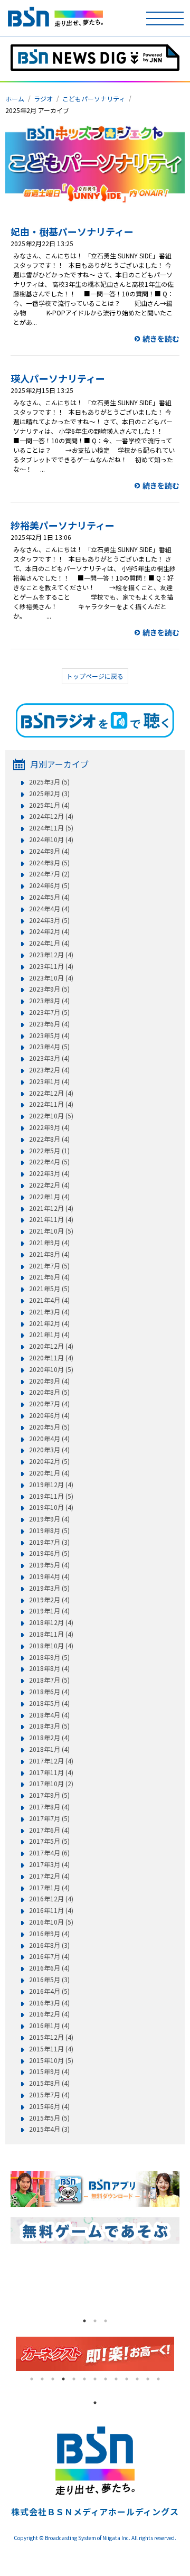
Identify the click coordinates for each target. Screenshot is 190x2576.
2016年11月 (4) (51, 1910)
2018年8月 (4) (49, 1668)
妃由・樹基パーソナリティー (72, 231)
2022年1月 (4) (49, 1197)
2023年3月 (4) (49, 1058)
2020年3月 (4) (49, 1450)
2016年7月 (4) (49, 1956)
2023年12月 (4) (51, 955)
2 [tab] (95, 2321)
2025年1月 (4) (49, 805)
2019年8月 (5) (49, 1530)
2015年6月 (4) (49, 2106)
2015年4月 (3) (49, 2129)
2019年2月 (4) (49, 1600)
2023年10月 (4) (51, 978)
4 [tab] (63, 2379)
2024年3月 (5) (49, 920)
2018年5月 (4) (49, 1703)
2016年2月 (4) (49, 2014)
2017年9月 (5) (49, 1795)
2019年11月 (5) (51, 1496)
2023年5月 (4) (49, 1035)
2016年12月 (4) (51, 1899)
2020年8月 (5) (49, 1392)
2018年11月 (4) (51, 1634)
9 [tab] (116, 2379)
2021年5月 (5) (49, 1289)
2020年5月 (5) (49, 1427)
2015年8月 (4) (49, 2083)
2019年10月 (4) (51, 1507)
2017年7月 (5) (49, 1818)
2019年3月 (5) (49, 1588)
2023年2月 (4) (49, 1070)
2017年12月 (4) (51, 1761)
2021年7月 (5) (49, 1266)
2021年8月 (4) (49, 1254)
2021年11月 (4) (51, 1219)
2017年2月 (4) (49, 1876)
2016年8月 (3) (49, 1945)
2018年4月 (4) (49, 1715)
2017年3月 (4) (49, 1864)
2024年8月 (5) (49, 863)
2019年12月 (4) (51, 1485)
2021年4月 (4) (49, 1300)
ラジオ (43, 99)
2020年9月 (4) (49, 1381)
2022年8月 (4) (49, 1139)
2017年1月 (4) (49, 1888)
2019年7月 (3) (49, 1542)
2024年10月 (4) (51, 839)
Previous (8, 2354)
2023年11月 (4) (51, 966)
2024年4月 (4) (49, 909)
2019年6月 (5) (49, 1553)
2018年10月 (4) (51, 1646)
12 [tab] (148, 2379)
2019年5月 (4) (49, 1565)
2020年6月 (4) (49, 1415)
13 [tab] (158, 2379)
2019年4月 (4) (49, 1576)
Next (182, 2354)
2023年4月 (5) (49, 1047)
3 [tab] (106, 2321)
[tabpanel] (39, 2287)
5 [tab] (74, 2379)
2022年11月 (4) (51, 1104)
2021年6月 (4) (49, 1277)
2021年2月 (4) (49, 1323)
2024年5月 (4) (49, 897)
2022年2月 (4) (49, 1185)
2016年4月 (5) (49, 1991)
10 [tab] (127, 2379)
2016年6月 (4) (49, 1968)
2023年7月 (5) (49, 1012)
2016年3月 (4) (49, 2003)
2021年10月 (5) (51, 1231)
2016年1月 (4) (49, 2026)
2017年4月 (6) (49, 1853)
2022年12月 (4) (51, 1093)
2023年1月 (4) (49, 1081)
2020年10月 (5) (51, 1369)
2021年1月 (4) (49, 1334)
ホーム (15, 99)
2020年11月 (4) (51, 1358)
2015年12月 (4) (51, 2037)
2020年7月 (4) (49, 1404)
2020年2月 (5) (49, 1461)
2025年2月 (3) (49, 794)
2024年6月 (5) (49, 885)
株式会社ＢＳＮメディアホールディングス (95, 2512)
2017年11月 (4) (51, 1772)
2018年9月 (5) (49, 1657)
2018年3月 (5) (49, 1726)
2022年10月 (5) (51, 1116)
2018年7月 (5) (49, 1680)
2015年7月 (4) (49, 2095)
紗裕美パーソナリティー (63, 525)
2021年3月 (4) (49, 1312)
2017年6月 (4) (49, 1830)
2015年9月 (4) (49, 2071)
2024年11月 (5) (51, 828)
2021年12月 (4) (51, 1208)
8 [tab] (106, 2379)
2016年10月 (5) (51, 1922)
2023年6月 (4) (49, 1024)
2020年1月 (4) (49, 1473)
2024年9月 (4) (49, 851)
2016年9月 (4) (49, 1934)
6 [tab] (84, 2379)
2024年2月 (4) (49, 931)
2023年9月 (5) (49, 989)
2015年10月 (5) (51, 2060)
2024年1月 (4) (49, 943)
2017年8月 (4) (49, 1807)
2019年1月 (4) (49, 1611)
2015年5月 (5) (49, 2118)
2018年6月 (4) (49, 1692)
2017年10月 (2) (51, 1784)
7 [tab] (95, 2379)
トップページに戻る (95, 676)
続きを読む (161, 339)
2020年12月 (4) (51, 1346)
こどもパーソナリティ (94, 99)
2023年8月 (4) (49, 1001)
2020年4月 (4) (49, 1439)
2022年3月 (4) (49, 1173)
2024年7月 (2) (49, 874)
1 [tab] (84, 2321)
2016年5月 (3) (49, 1980)
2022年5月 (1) (49, 1151)
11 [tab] (137, 2379)
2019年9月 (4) (49, 1519)
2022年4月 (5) (49, 1162)
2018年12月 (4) (51, 1622)
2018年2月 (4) (49, 1738)
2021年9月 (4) (49, 1243)
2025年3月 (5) (49, 782)
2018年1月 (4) (49, 1749)
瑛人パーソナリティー (58, 378)
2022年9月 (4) (49, 1127)
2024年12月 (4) (51, 816)
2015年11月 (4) (51, 2049)
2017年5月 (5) (49, 1841)
